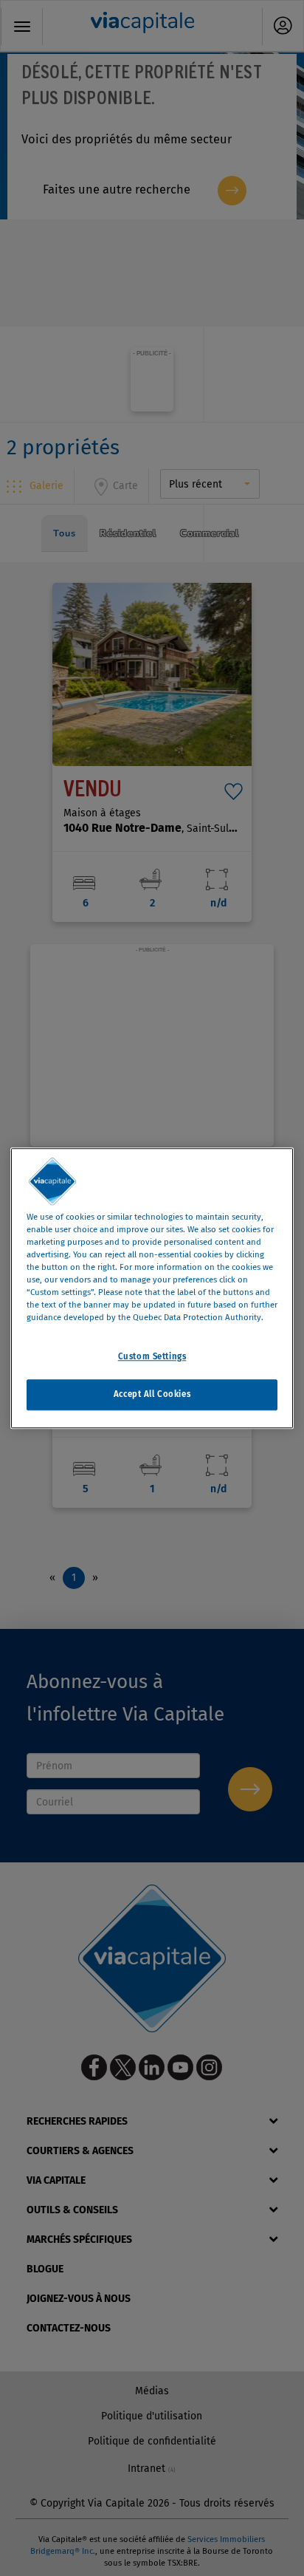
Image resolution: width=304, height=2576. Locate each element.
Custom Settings (152, 1356)
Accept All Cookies (152, 1394)
